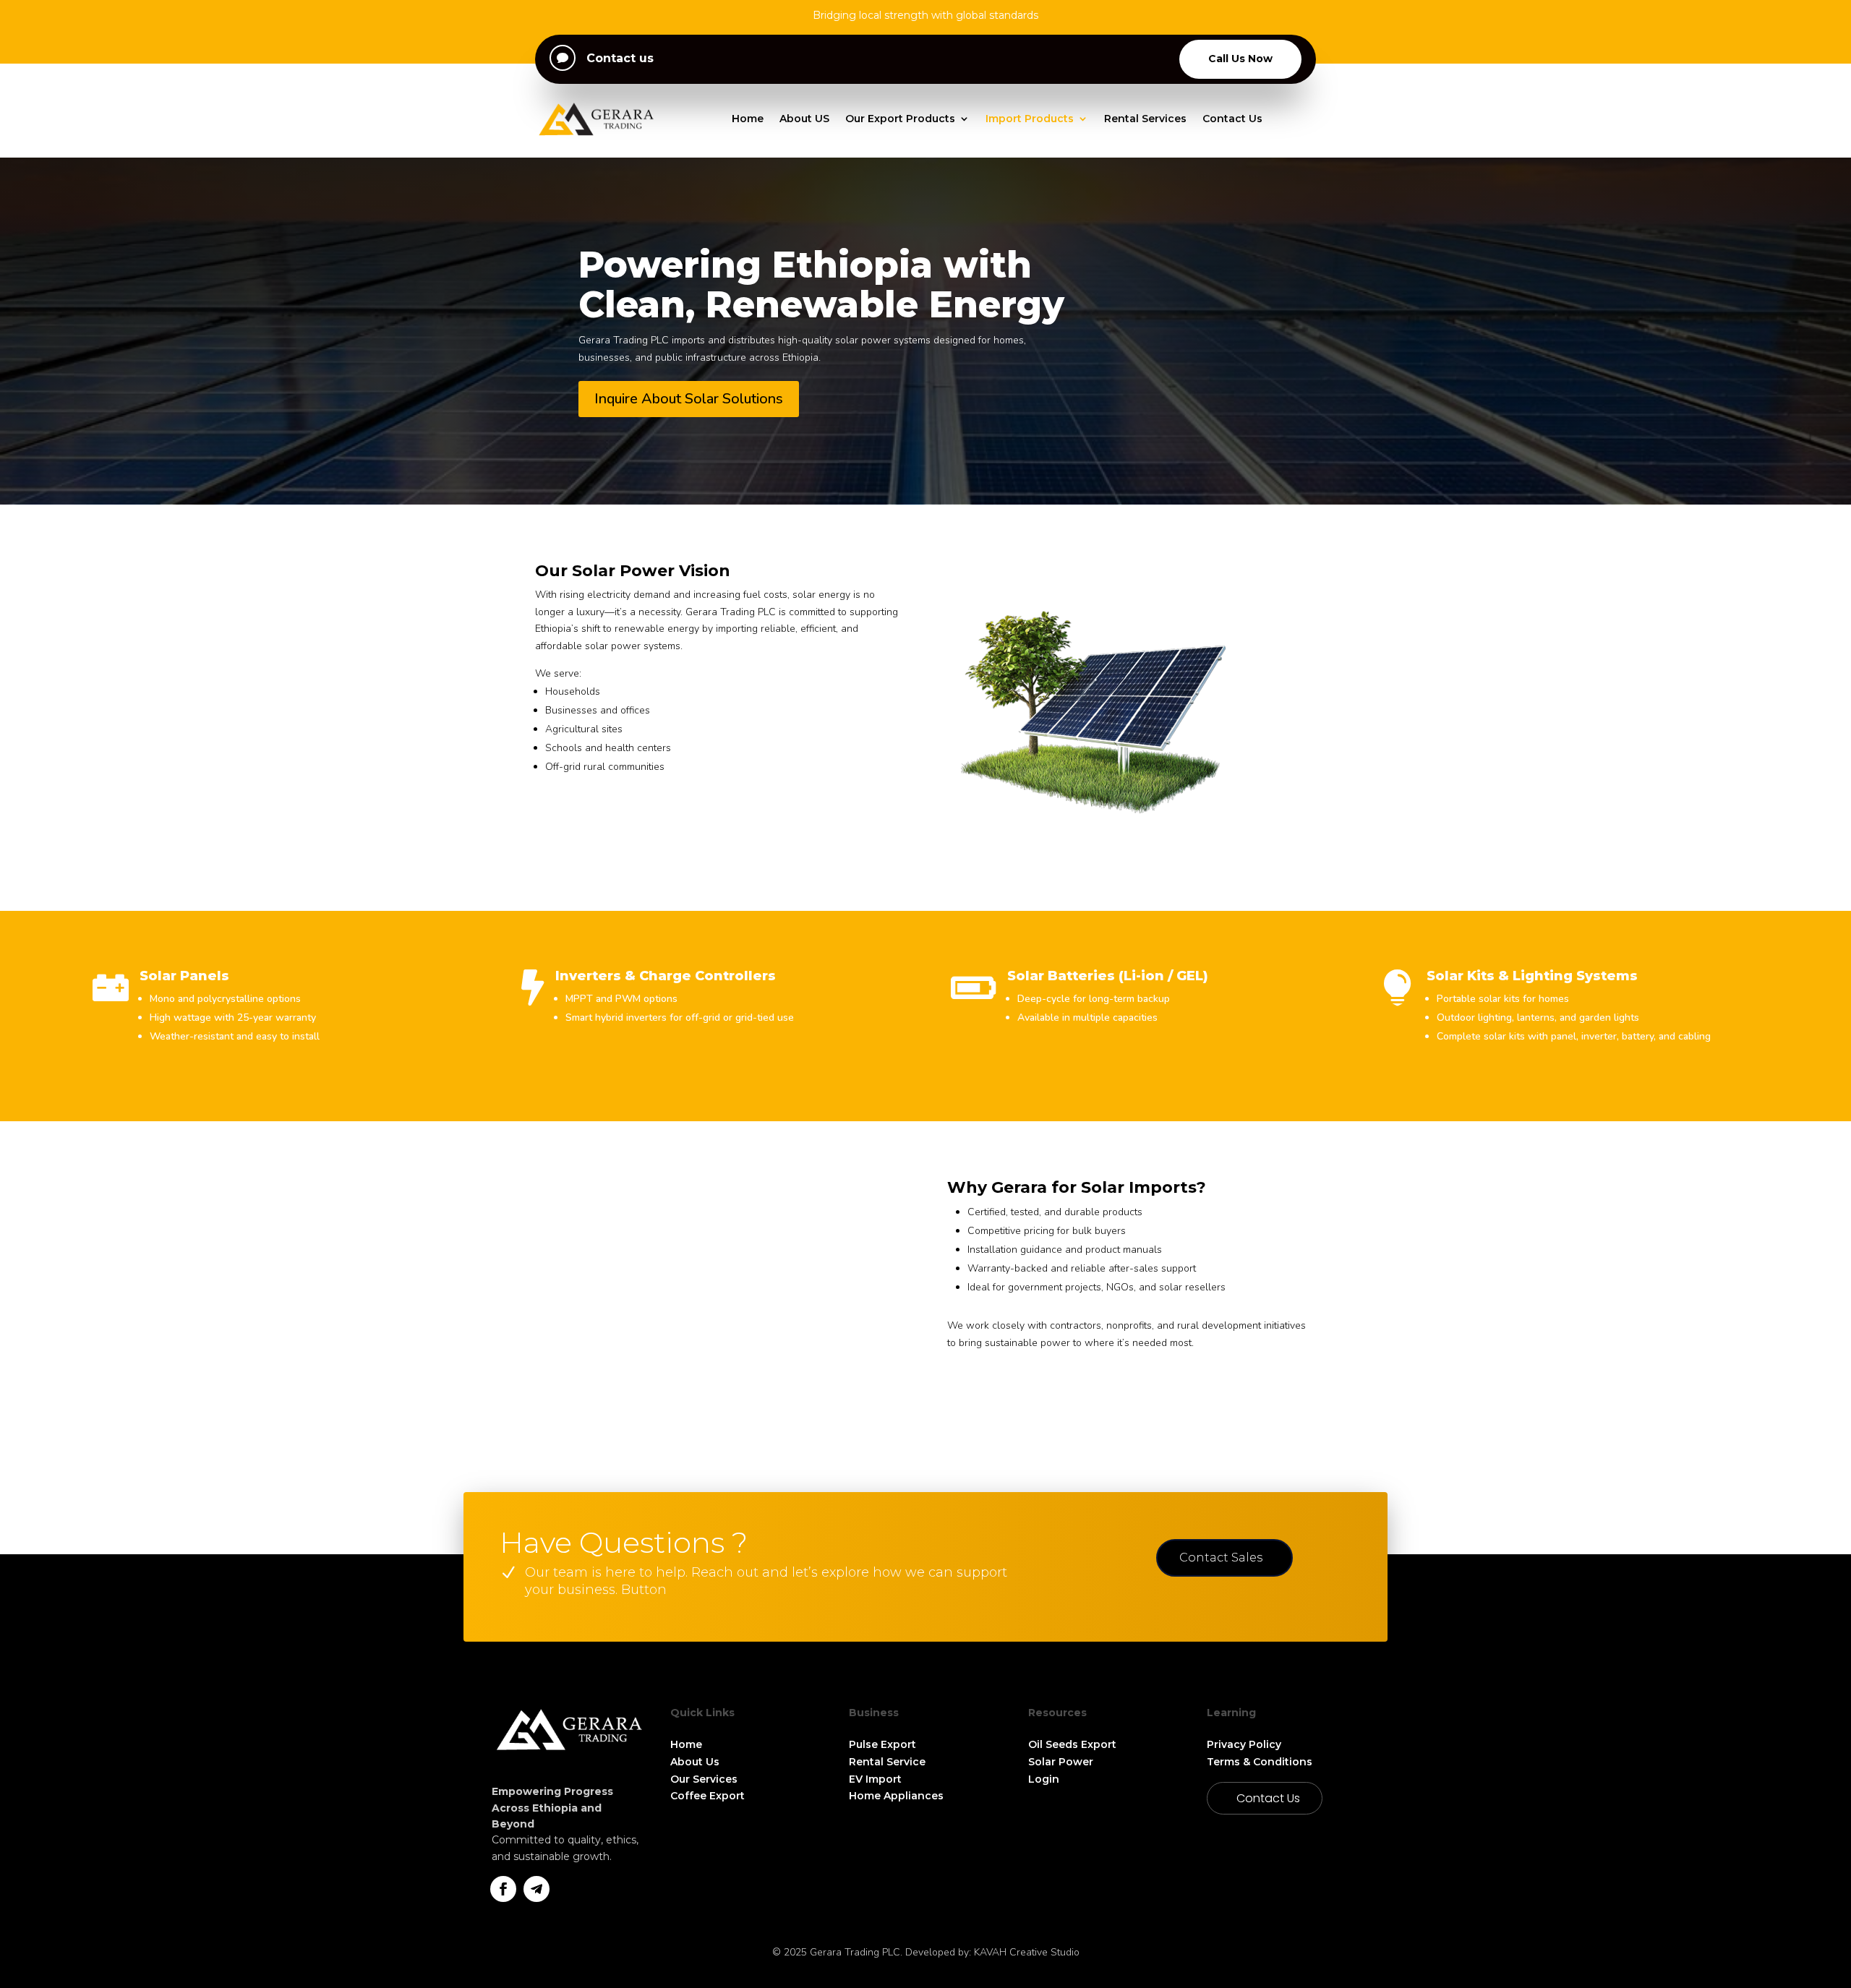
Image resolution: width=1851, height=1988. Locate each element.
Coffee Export (708, 1796)
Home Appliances (896, 1796)
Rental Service (887, 1762)
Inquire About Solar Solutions (689, 399)
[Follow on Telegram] (537, 1889)
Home (748, 119)
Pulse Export (882, 1744)
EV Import (875, 1779)
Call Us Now (1240, 59)
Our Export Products (900, 119)
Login (1044, 1779)
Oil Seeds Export (1072, 1744)
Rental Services (1145, 119)
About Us (695, 1762)
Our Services (704, 1779)
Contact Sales (1221, 1558)
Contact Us (1232, 119)
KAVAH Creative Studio (1027, 1952)
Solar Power (1061, 1762)
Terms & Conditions (1261, 1762)
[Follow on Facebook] (503, 1889)
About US (804, 119)
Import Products (1030, 119)
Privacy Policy (1244, 1744)
